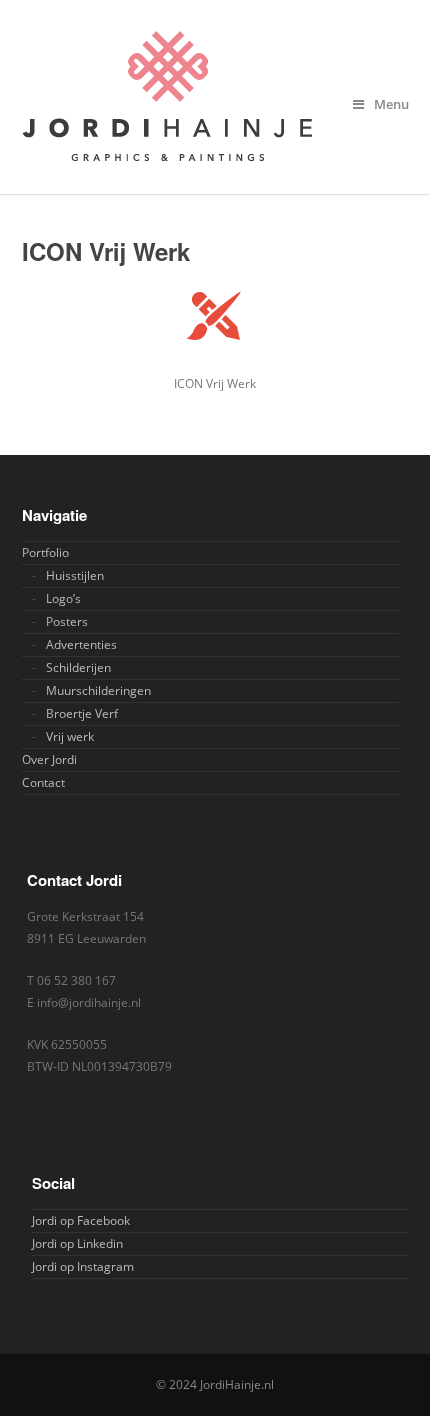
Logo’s (63, 598)
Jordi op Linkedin (77, 1243)
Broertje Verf (82, 713)
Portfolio (45, 552)
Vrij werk (70, 736)
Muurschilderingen (98, 690)
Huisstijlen (75, 575)
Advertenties (81, 644)
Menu (391, 104)
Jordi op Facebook (81, 1220)
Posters (67, 621)
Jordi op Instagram (83, 1266)
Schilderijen (78, 667)
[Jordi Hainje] (215, 97)
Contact (43, 782)
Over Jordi (49, 759)
